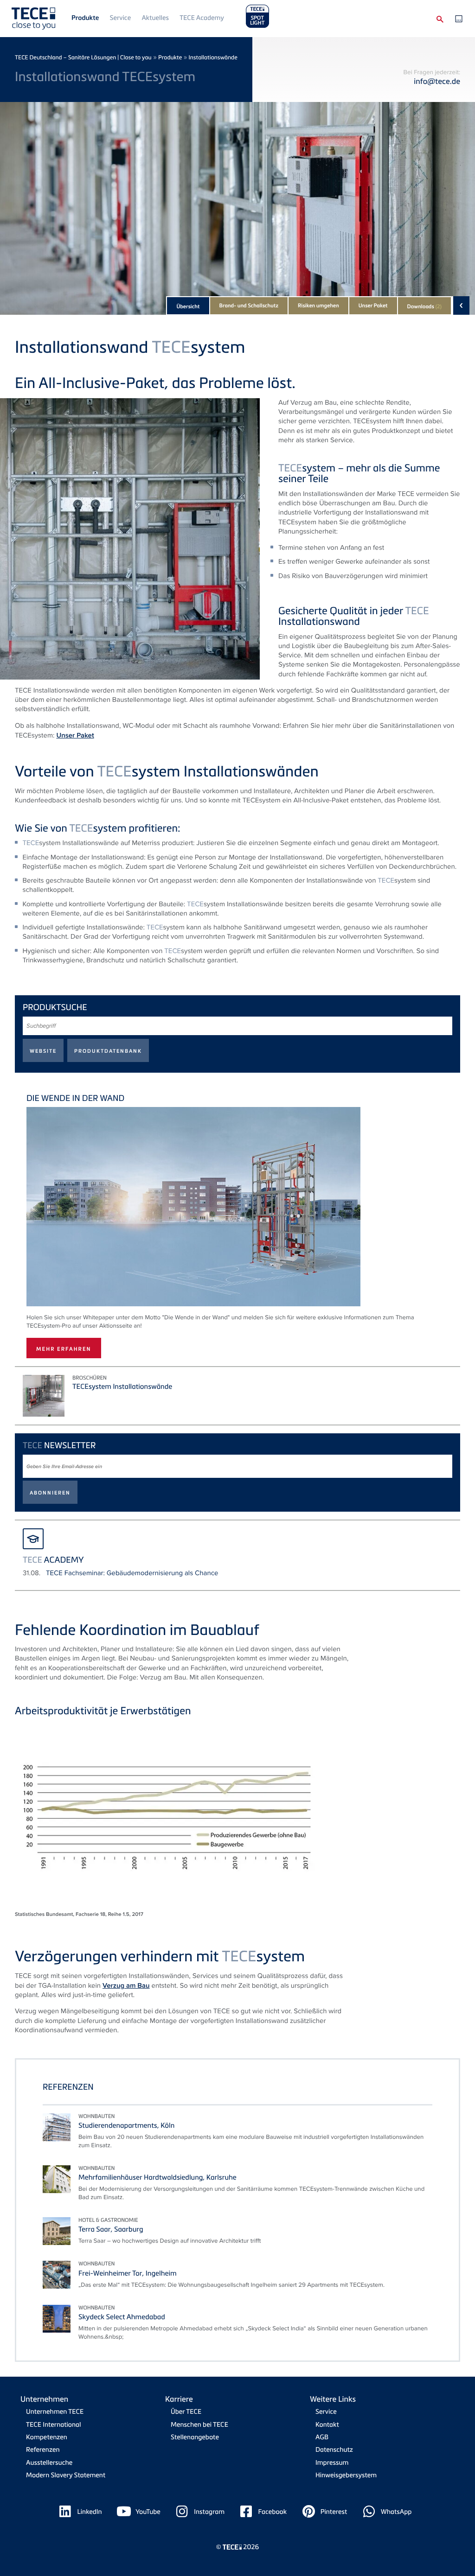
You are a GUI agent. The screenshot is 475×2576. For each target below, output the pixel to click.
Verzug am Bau (126, 1985)
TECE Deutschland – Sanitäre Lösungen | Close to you (83, 57)
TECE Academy (202, 18)
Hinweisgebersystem (346, 2475)
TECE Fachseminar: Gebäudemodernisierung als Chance (132, 1573)
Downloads (424, 306)
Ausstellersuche (49, 2463)
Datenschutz (334, 2450)
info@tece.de (437, 81)
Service (120, 18)
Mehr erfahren (64, 1349)
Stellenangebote (195, 2437)
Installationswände (213, 57)
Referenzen (43, 2450)
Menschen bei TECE (199, 2425)
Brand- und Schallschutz (249, 305)
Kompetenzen (47, 2437)
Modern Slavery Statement (66, 2475)
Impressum (332, 2463)
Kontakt (327, 2425)
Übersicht (188, 306)
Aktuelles (155, 18)
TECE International (53, 2425)
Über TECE (186, 2412)
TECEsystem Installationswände (122, 1387)
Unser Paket (373, 305)
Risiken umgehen (318, 305)
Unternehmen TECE (55, 2412)
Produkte (85, 18)
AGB (322, 2437)
